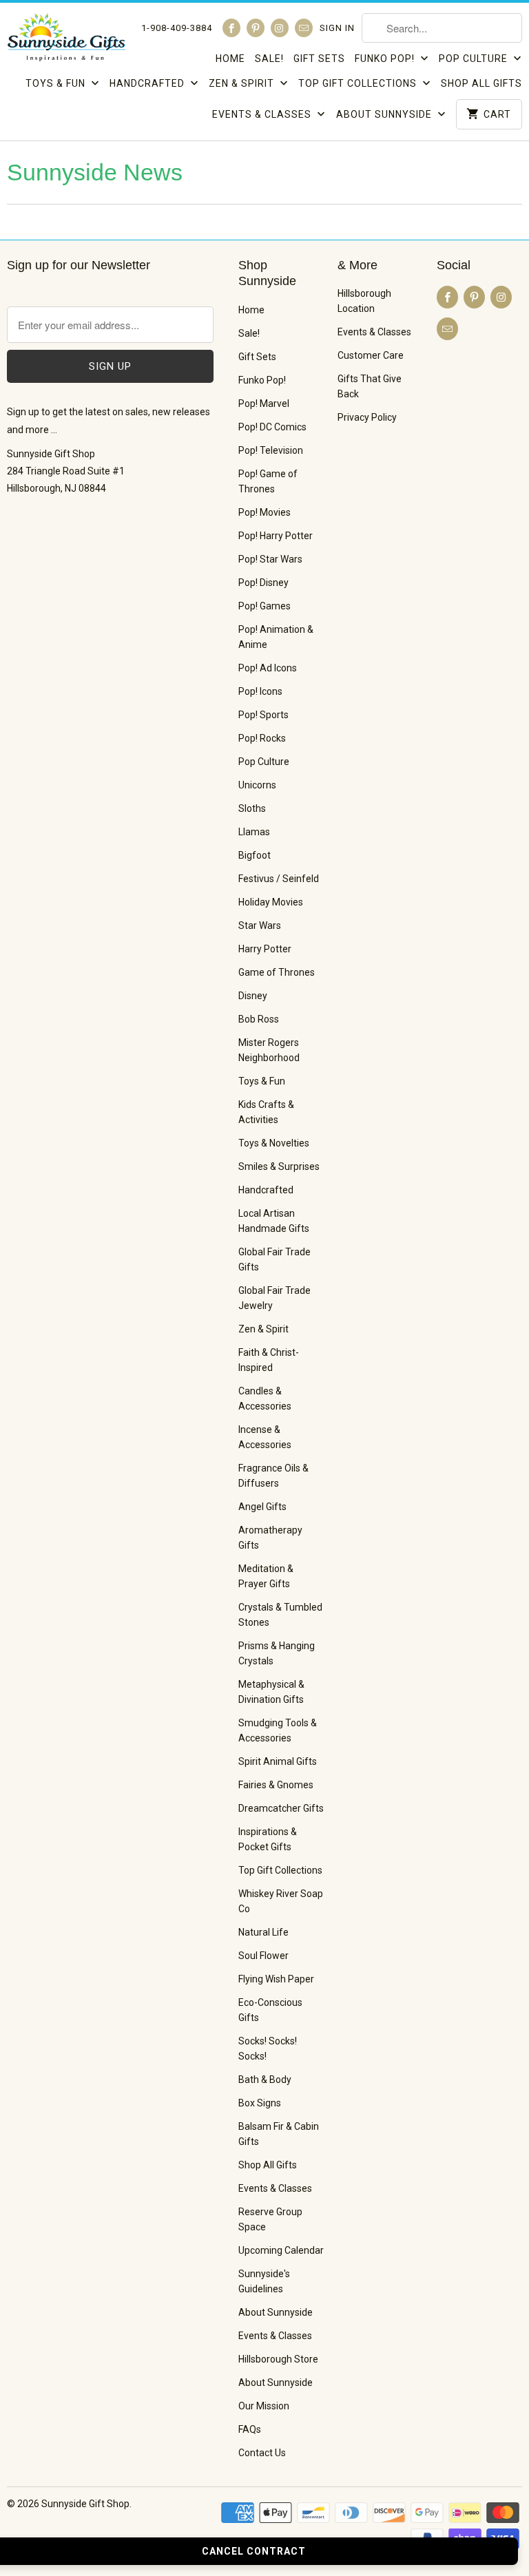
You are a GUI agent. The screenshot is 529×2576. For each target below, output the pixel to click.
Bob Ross (259, 1019)
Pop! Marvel (264, 404)
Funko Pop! (386, 59)
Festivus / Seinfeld (279, 879)
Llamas (254, 832)
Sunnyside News (95, 172)
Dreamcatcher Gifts (281, 1808)
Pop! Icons (260, 691)
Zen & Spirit (243, 83)
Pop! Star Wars (270, 559)
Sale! (269, 59)
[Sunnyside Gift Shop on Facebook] (231, 28)
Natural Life (263, 1932)
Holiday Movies (271, 902)
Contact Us (262, 2453)
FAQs (250, 2429)
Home (230, 59)
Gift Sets (319, 59)
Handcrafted (148, 83)
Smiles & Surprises (279, 1166)
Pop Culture (475, 59)
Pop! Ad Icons (268, 668)
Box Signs (260, 2103)
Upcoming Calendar (281, 2250)
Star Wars (260, 925)
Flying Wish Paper (276, 1979)
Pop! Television (271, 450)
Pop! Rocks (262, 738)
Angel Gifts (262, 1507)
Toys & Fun (57, 83)
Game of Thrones (277, 972)
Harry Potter (265, 949)
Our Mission (264, 2406)
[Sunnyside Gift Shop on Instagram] (280, 28)
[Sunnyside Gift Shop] (66, 41)
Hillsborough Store (278, 2359)
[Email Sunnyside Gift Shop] (304, 28)
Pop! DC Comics (272, 427)
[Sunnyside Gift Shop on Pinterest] (256, 28)
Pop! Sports (263, 715)
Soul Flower (263, 1956)
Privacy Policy (367, 417)
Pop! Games (264, 606)
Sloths (252, 808)
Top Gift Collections (359, 83)
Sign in (337, 28)
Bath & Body (265, 2080)
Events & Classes (263, 114)
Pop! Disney (263, 583)
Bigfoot (255, 855)
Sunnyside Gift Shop (85, 2504)
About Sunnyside (385, 114)
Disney (253, 996)
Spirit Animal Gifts (278, 1761)
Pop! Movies (264, 512)
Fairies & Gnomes (276, 1785)
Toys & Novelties (274, 1143)
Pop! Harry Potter (276, 536)
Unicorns (257, 785)
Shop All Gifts (481, 83)
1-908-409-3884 (177, 28)
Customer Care (371, 355)
